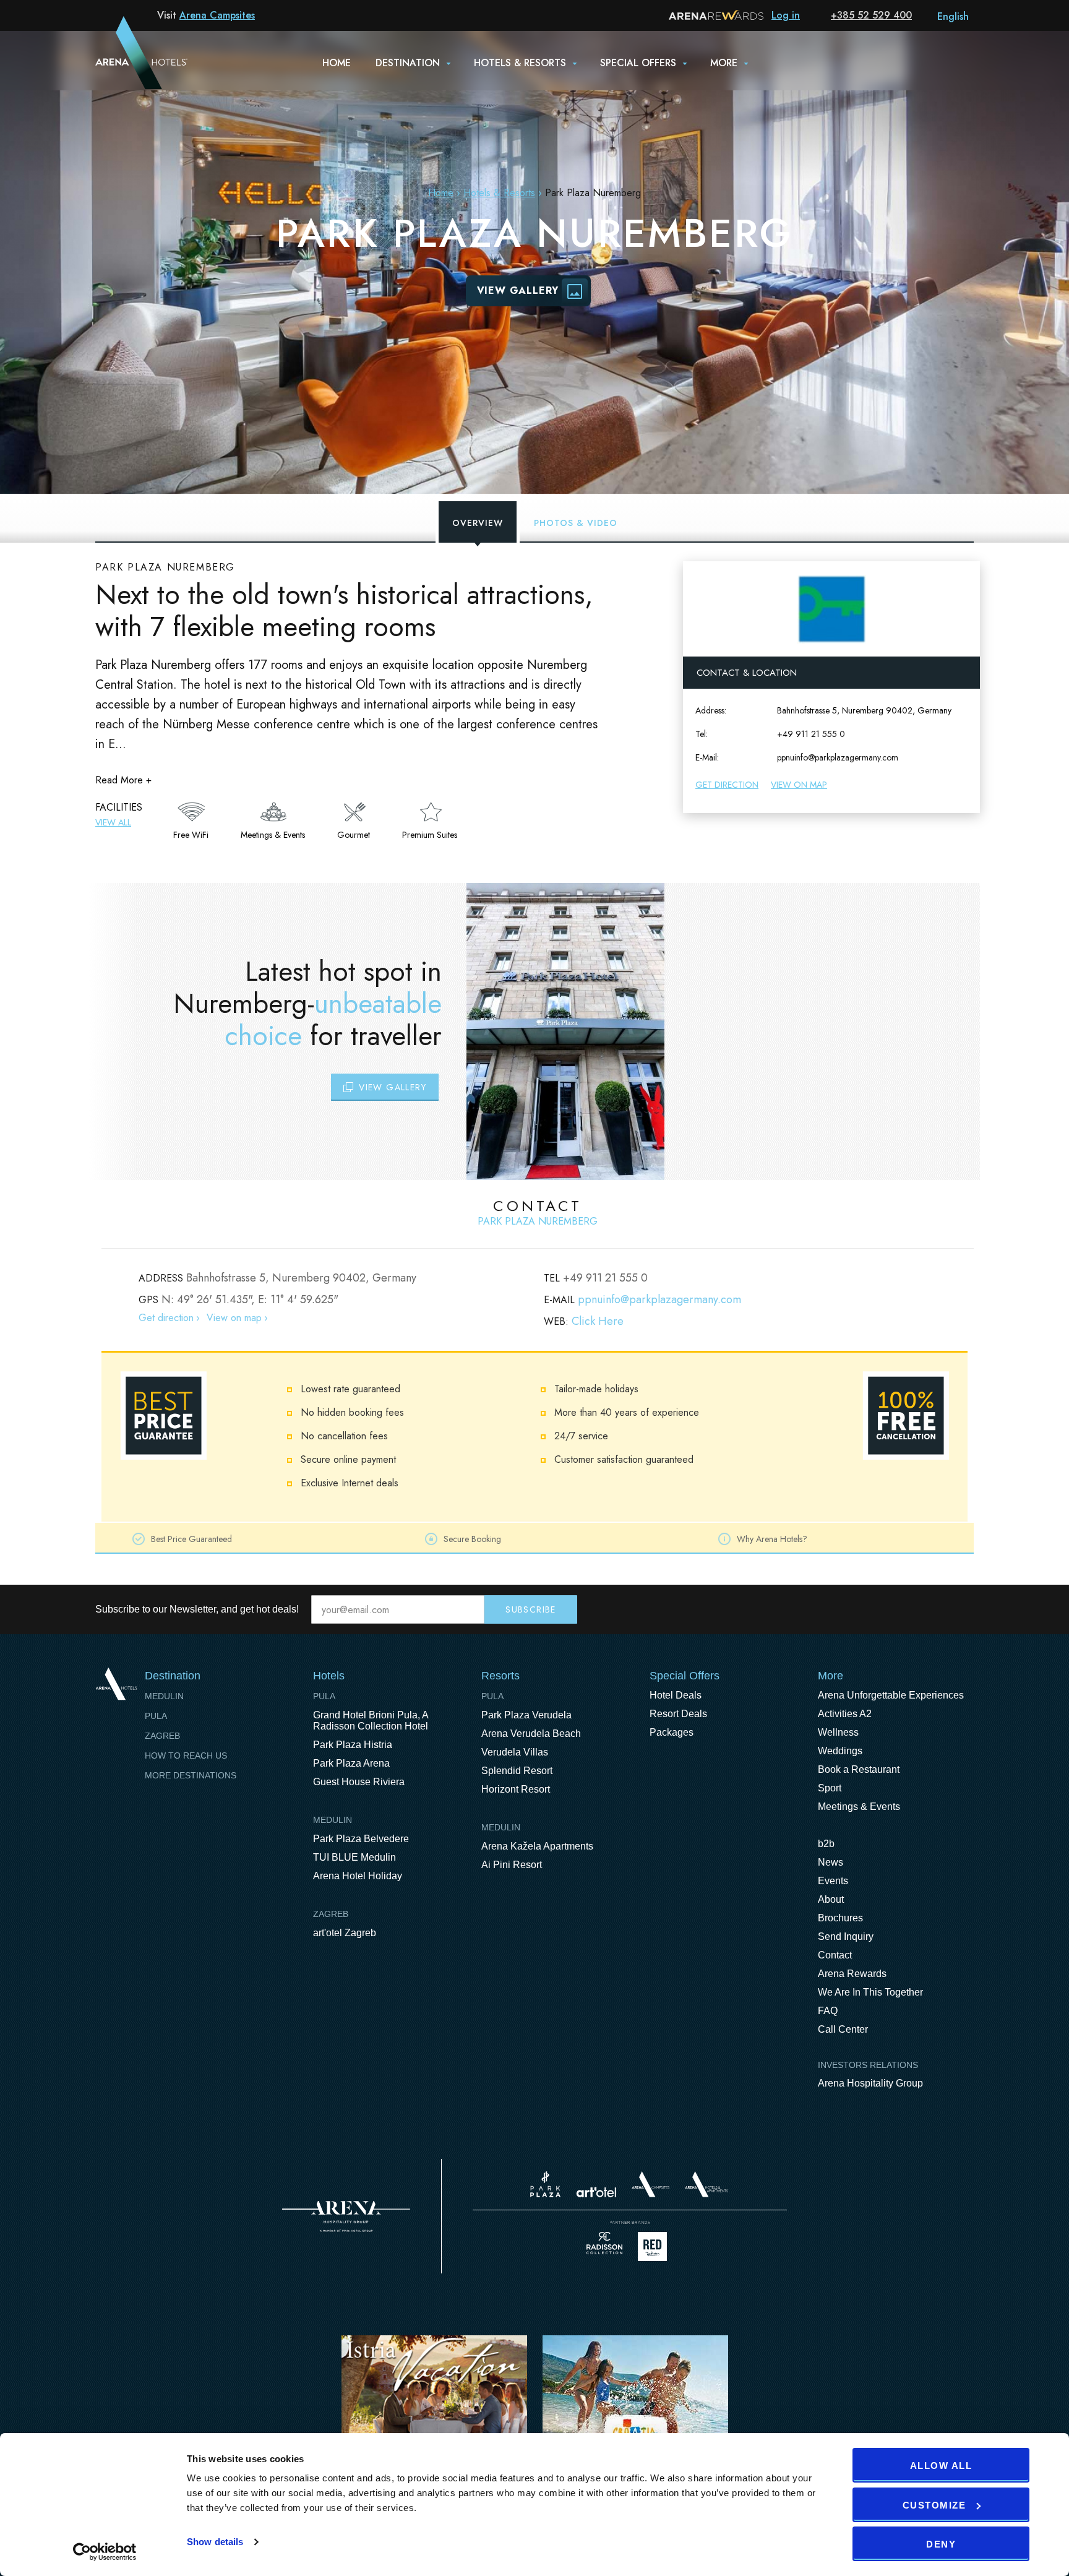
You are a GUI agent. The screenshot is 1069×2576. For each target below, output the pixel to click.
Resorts (500, 1676)
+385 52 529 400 (871, 15)
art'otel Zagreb (345, 1933)
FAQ (828, 2011)
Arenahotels (707, 2184)
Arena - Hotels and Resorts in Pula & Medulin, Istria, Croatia (126, 60)
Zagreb (162, 1736)
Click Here (598, 1321)
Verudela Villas (515, 1752)
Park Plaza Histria (353, 1745)
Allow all (941, 2466)
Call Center (843, 2029)
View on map (799, 785)
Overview (478, 523)
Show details (215, 2542)
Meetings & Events (859, 1807)
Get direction (727, 785)
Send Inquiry (846, 1936)
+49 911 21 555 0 (811, 734)
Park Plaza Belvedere (361, 1839)
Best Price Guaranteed (191, 1539)
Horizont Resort (516, 1789)
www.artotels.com (596, 2192)
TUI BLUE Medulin (354, 1857)
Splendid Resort (517, 1771)
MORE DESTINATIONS (191, 1775)
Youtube (938, 1609)
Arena (346, 2216)
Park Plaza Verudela (526, 1715)
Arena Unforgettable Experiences (891, 1695)
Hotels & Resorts (520, 63)
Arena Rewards (852, 1974)
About (831, 1899)
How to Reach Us (186, 1755)
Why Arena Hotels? (772, 1539)
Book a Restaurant (859, 1769)
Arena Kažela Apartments (537, 1846)
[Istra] (434, 2415)
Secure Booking (472, 1539)
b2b (826, 1844)
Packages (672, 1732)
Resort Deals (678, 1714)
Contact (835, 1955)
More (724, 63)
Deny (941, 2544)
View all (113, 822)
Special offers (638, 63)
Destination (408, 63)
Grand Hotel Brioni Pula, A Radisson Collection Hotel (371, 1721)
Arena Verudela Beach (531, 1734)
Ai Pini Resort (512, 1865)
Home (337, 63)
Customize (934, 2505)
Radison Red (656, 2246)
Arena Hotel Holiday (358, 1876)
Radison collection (604, 2246)
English (953, 16)
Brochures (840, 1918)
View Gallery (518, 291)
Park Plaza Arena (351, 1763)
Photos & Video (576, 523)
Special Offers (685, 1676)
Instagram (964, 1609)
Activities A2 (845, 1714)
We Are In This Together (870, 1992)
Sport (830, 1788)
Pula (156, 1716)
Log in (786, 15)
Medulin (164, 1696)
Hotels (329, 1676)
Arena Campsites (217, 15)
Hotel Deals (676, 1695)
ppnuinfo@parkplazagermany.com (838, 757)
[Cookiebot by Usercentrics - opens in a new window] (105, 2552)
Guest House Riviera (359, 1782)
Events (833, 1881)
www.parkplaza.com (545, 2184)
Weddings (840, 1751)
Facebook (912, 1609)
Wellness (838, 1732)
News (831, 1862)
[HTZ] (635, 2415)
